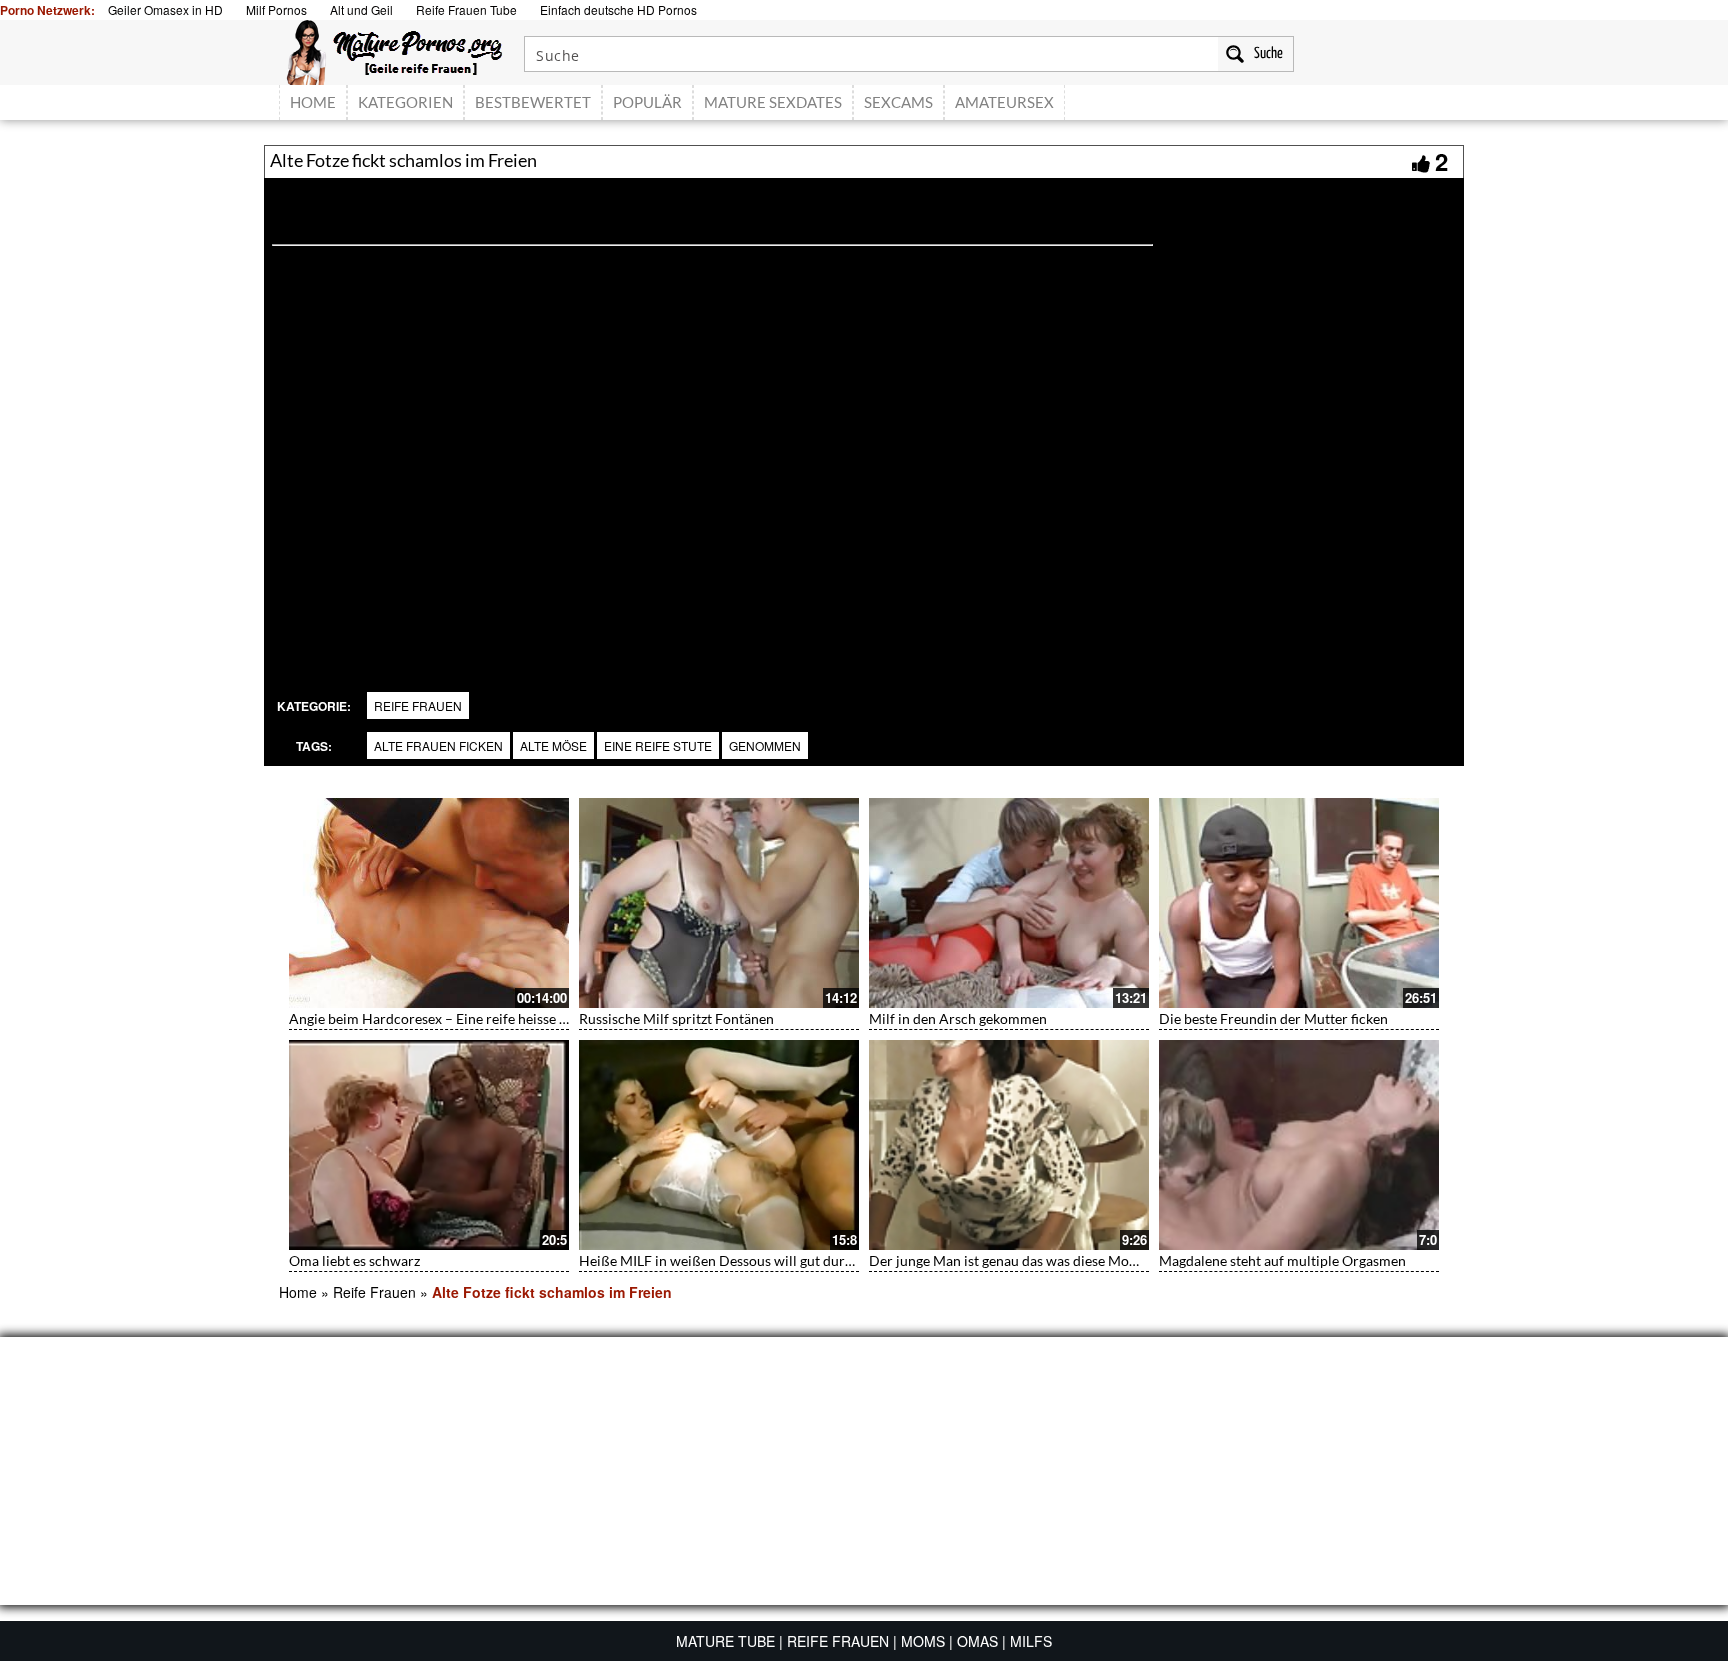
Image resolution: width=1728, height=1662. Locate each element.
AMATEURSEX (1004, 102)
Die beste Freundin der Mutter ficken (1273, 1018)
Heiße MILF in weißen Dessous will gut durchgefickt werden (765, 1260)
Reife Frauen (418, 705)
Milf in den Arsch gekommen (958, 1018)
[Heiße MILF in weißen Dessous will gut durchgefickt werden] (719, 1145)
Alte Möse (553, 745)
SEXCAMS (898, 102)
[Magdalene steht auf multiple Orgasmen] (1299, 1145)
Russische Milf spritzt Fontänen (676, 1018)
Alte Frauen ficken (438, 745)
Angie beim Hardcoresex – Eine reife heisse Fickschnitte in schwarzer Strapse (527, 1018)
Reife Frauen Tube (466, 9)
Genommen (765, 745)
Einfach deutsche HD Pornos (618, 9)
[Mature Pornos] (394, 50)
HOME (313, 102)
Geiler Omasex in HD (165, 9)
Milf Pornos (276, 9)
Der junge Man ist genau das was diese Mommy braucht (1040, 1260)
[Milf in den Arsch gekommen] (1009, 903)
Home (298, 1292)
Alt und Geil (361, 9)
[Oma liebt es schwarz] (429, 1145)
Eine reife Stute (658, 745)
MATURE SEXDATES (773, 102)
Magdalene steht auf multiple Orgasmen (1282, 1260)
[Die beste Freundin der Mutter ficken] (1299, 903)
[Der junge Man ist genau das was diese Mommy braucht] (1009, 1145)
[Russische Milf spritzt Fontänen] (719, 903)
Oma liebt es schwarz (354, 1260)
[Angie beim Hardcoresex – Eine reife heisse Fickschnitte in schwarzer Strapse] (429, 903)
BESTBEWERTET (533, 102)
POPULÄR (647, 102)
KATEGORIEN (405, 102)
